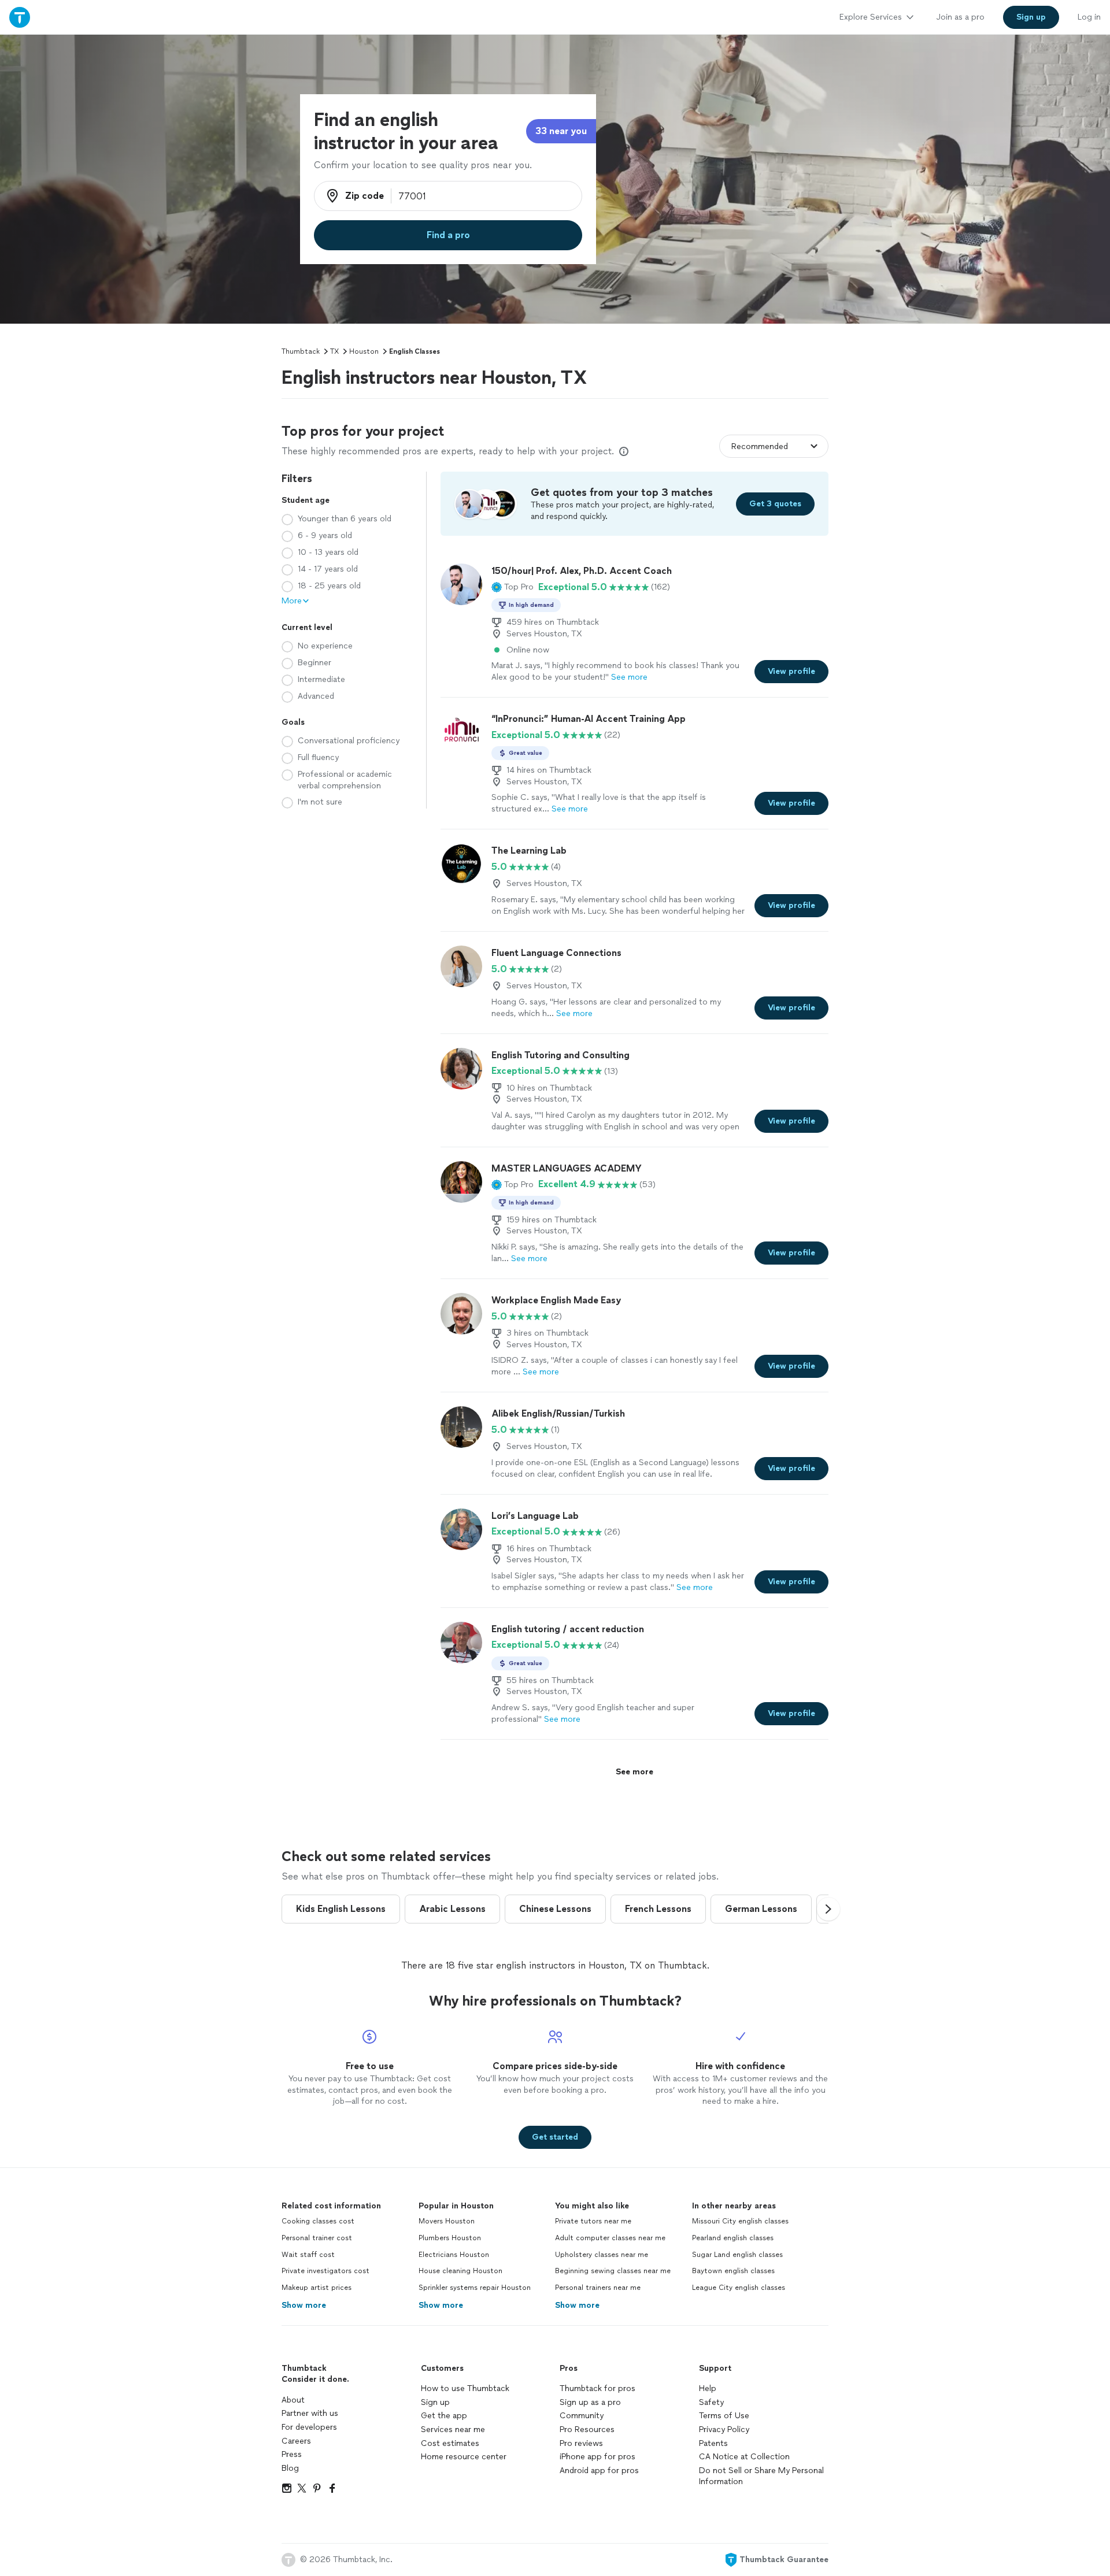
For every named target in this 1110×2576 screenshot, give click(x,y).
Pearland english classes (733, 2238)
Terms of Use (724, 2416)
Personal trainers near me (598, 2288)
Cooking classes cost (318, 2221)
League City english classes (739, 2288)
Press (292, 2454)
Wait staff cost (308, 2255)
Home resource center (464, 2457)
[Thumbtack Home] (20, 17)
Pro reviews (581, 2443)
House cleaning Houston (460, 2271)
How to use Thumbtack (465, 2388)
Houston (364, 351)
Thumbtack (301, 351)
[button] (513, 587)
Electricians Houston (454, 2255)
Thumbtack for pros (597, 2388)
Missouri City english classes (740, 2221)
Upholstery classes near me (602, 2255)
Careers (296, 2441)
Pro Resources (587, 2429)
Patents (713, 2443)
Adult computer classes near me (610, 2238)
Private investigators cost (325, 2271)
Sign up (435, 2402)
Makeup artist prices (317, 2288)
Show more (304, 2305)
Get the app (444, 2416)
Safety (711, 2402)
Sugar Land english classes (737, 2255)
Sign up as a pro (590, 2402)
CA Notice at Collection (744, 2457)
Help (708, 2388)
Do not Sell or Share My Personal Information (761, 2476)
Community (582, 2416)
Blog (290, 2468)
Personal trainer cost (317, 2238)
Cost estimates (450, 2443)
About (293, 2400)
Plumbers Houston (450, 2238)
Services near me (453, 2429)
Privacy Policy (724, 2429)
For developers (309, 2427)
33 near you (561, 131)
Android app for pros (599, 2471)
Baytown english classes (733, 2271)
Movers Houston (447, 2221)
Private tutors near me (593, 2221)
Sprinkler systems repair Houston (475, 2288)
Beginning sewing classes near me (613, 2271)
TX (334, 351)
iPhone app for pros (597, 2457)
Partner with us (310, 2413)
